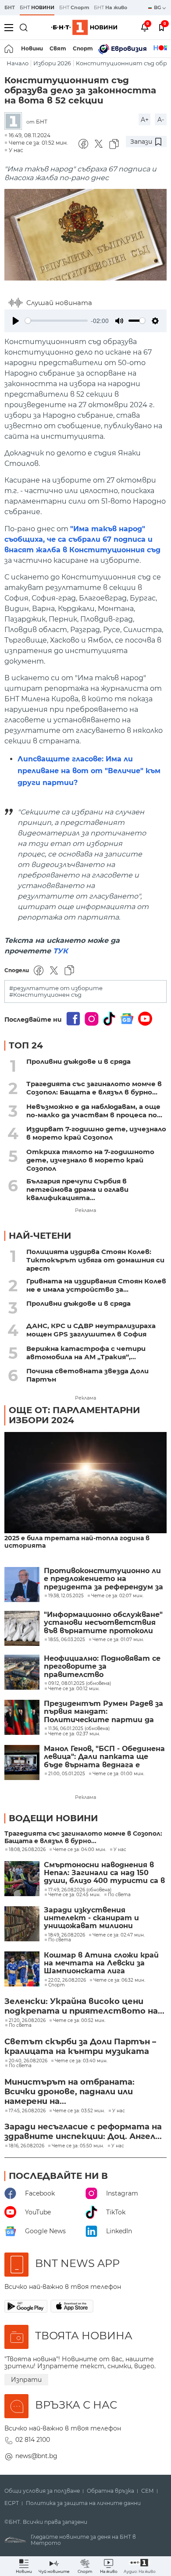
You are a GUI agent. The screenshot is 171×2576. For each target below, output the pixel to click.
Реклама (85, 1210)
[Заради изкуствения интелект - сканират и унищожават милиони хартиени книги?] (22, 1924)
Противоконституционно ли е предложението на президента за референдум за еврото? (103, 1579)
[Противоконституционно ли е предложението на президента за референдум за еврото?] (22, 1585)
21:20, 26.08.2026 (27, 2021)
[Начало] (9, 49)
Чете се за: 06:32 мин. (119, 1980)
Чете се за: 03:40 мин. (81, 2061)
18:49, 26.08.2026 (67, 1935)
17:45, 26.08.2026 (27, 2111)
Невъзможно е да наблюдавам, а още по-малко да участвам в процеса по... (94, 1111)
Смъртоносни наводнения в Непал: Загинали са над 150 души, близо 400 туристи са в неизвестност (104, 1873)
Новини (32, 48)
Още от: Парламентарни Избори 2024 (74, 1415)
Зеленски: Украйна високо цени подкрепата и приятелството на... (84, 2006)
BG (158, 7)
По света (119, 1895)
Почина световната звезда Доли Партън (87, 1375)
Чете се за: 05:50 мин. (78, 2146)
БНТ (10, 7)
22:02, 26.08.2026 (67, 1980)
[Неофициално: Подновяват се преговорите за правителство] (22, 1672)
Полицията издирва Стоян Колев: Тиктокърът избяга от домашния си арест (95, 1260)
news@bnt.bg (36, 2456)
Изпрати (26, 2380)
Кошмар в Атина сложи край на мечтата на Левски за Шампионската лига (101, 1963)
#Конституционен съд (45, 995)
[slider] (56, 321)
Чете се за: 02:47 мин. (119, 1935)
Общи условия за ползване (42, 2491)
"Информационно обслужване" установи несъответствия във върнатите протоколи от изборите (103, 1623)
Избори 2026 (52, 63)
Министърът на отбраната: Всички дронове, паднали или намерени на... (69, 2092)
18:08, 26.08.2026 (27, 1850)
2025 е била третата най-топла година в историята (77, 1542)
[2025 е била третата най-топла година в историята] (85, 1483)
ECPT (12, 2503)
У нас (16, 150)
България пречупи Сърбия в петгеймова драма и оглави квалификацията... (77, 1189)
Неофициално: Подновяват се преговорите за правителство (102, 1667)
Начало (18, 63)
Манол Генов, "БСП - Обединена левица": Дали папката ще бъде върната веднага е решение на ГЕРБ (104, 1757)
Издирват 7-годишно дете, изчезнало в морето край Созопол (96, 1133)
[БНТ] (15, 122)
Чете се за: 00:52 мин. (79, 2021)
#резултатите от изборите (56, 988)
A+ (145, 120)
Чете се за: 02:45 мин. (74, 1895)
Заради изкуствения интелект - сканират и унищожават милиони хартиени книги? (91, 1918)
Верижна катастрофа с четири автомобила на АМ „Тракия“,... (86, 1353)
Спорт (83, 48)
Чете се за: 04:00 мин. (80, 1850)
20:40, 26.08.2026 (28, 2061)
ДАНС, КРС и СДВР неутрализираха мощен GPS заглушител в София (91, 1330)
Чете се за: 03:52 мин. (79, 2111)
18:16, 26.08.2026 (27, 2146)
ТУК (61, 951)
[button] (140, 2566)
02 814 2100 (33, 2440)
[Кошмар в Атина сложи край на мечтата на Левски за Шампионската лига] (22, 1969)
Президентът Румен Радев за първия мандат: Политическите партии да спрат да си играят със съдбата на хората (103, 1712)
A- (161, 120)
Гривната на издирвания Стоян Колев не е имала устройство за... (96, 1285)
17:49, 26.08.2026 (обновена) (80, 1890)
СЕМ (148, 2491)
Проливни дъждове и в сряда (78, 1061)
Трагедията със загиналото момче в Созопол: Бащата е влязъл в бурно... (94, 1088)
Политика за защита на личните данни (83, 2503)
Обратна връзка (110, 2491)
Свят (58, 48)
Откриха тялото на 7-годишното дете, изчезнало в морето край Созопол (90, 1160)
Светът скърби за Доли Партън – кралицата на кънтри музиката (80, 2047)
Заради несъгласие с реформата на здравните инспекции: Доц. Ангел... (83, 2132)
